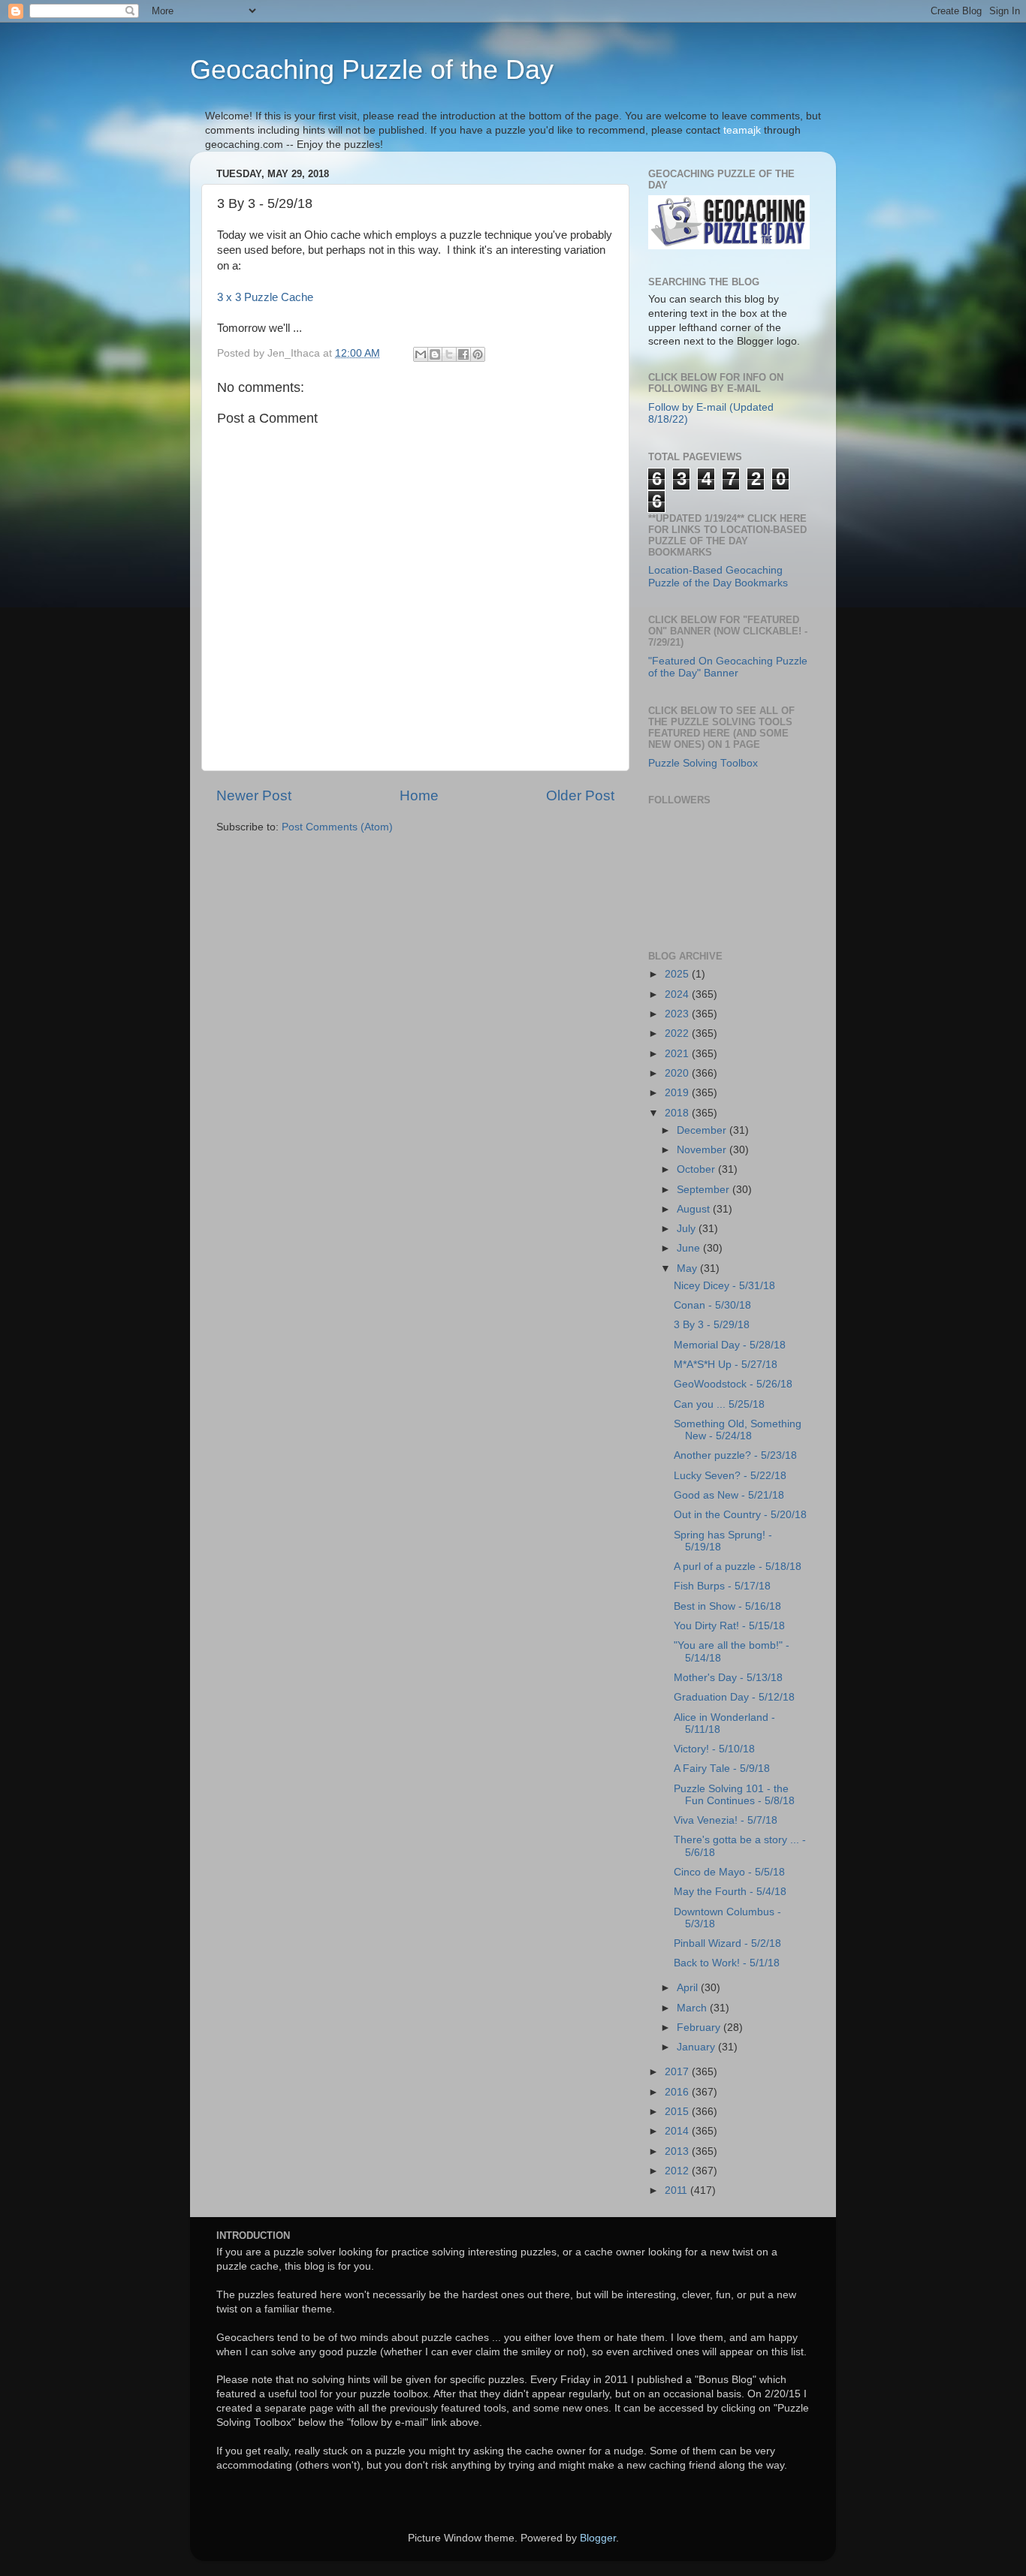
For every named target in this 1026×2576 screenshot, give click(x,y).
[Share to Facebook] (463, 354)
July (688, 1229)
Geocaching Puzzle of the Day (372, 69)
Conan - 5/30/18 (712, 1305)
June (690, 1248)
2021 (678, 1054)
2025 (678, 974)
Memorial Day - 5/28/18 (730, 1345)
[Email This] (421, 354)
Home (419, 795)
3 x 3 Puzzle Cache (265, 297)
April (689, 1988)
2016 (678, 2092)
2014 (678, 2131)
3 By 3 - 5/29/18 (712, 1325)
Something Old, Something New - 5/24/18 (738, 1430)
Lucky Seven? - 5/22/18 (730, 1476)
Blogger (598, 2538)
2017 (678, 2072)
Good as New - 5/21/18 (729, 1495)
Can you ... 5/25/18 (719, 1404)
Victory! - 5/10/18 (714, 1749)
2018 (678, 1113)
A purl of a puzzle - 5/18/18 (738, 1567)
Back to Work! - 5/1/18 (727, 1963)
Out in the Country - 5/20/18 (740, 1515)
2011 (677, 2190)
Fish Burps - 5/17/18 (722, 1586)
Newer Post (254, 795)
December (703, 1130)
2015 (678, 2112)
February (700, 2028)
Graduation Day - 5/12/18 (734, 1697)
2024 (678, 994)
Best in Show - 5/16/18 (727, 1606)
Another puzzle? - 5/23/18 (735, 1455)
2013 (678, 2151)
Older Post (580, 795)
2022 (678, 1033)
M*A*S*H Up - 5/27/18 (726, 1365)
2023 (678, 1014)
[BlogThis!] (435, 354)
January (697, 2047)
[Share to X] (449, 354)
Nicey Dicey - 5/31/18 (724, 1286)
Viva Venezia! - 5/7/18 (726, 1820)
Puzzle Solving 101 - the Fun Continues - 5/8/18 (734, 1795)
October (697, 1169)
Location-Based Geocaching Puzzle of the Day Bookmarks (718, 576)
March (693, 2008)
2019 (678, 1093)
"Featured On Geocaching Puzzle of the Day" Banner (728, 667)
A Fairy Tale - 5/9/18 (722, 1769)
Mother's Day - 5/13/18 (728, 1678)
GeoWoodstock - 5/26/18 (733, 1384)
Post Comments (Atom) (337, 827)
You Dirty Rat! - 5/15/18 (729, 1626)
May (688, 1268)
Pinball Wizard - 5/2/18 (727, 1943)
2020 (678, 1073)
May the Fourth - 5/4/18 (730, 1892)
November (703, 1150)
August (695, 1209)
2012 (678, 2171)
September (705, 1190)
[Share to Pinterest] (478, 354)
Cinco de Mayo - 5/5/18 (729, 1872)
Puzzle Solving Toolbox (703, 763)
